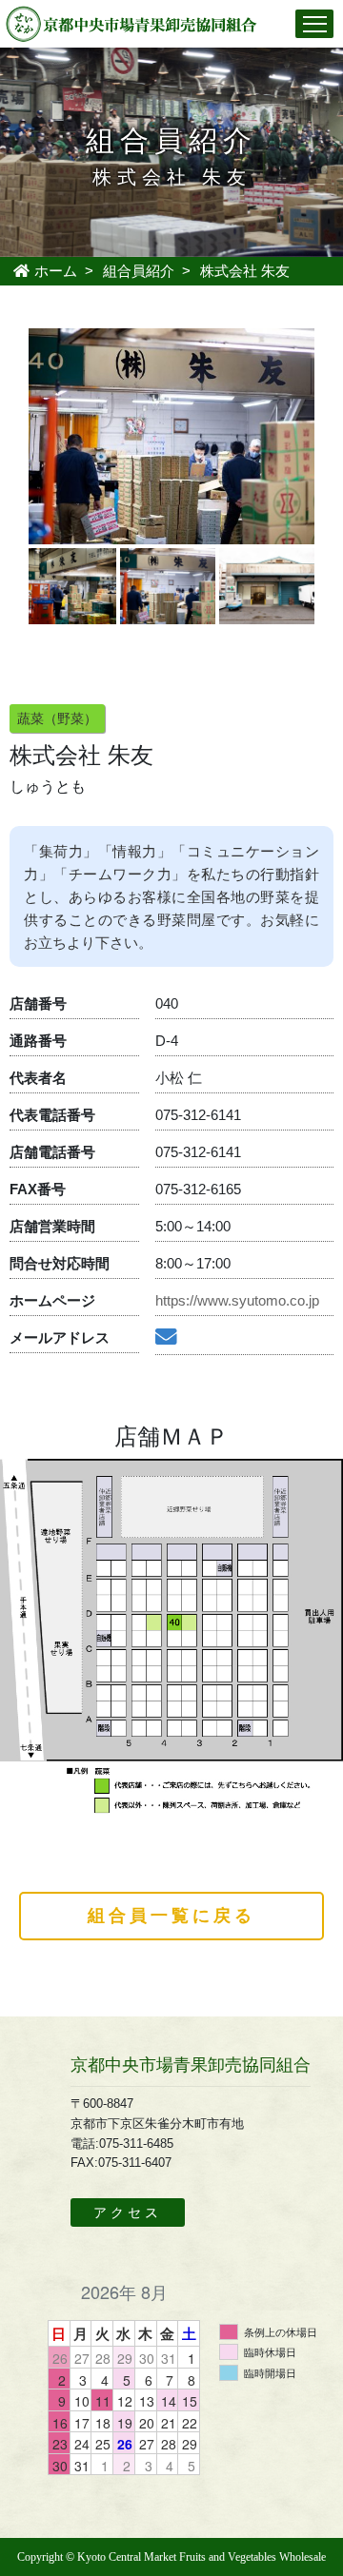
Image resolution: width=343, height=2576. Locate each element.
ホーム (54, 271)
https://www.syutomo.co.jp (237, 1300)
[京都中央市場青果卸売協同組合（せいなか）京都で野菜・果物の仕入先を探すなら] (132, 22)
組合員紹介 (139, 271)
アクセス (128, 2212)
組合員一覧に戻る (171, 1916)
